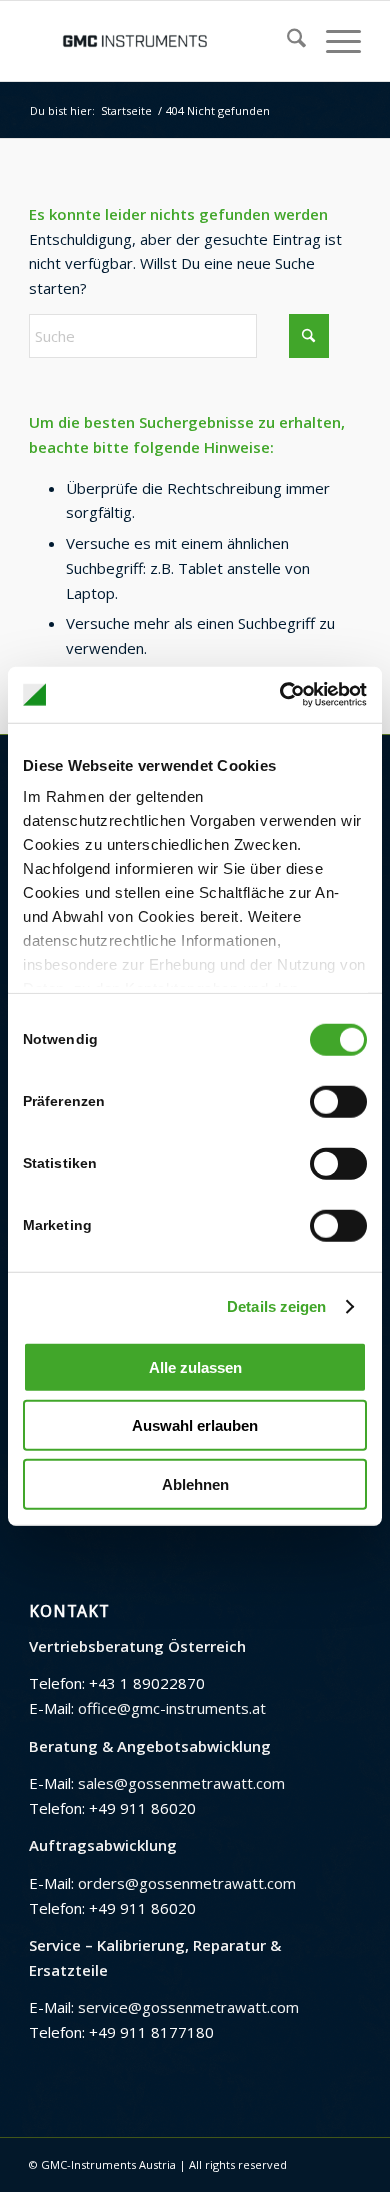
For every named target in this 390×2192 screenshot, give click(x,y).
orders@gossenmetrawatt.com (187, 1883)
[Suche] (286, 41)
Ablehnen (195, 1483)
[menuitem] (286, 41)
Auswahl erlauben (195, 1425)
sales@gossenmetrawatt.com (181, 1783)
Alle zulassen (195, 1366)
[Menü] (333, 41)
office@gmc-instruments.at (172, 1708)
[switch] (338, 1101)
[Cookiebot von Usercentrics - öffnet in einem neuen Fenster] (280, 695)
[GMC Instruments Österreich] (161, 41)
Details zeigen (276, 1306)
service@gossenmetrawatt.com (188, 2007)
